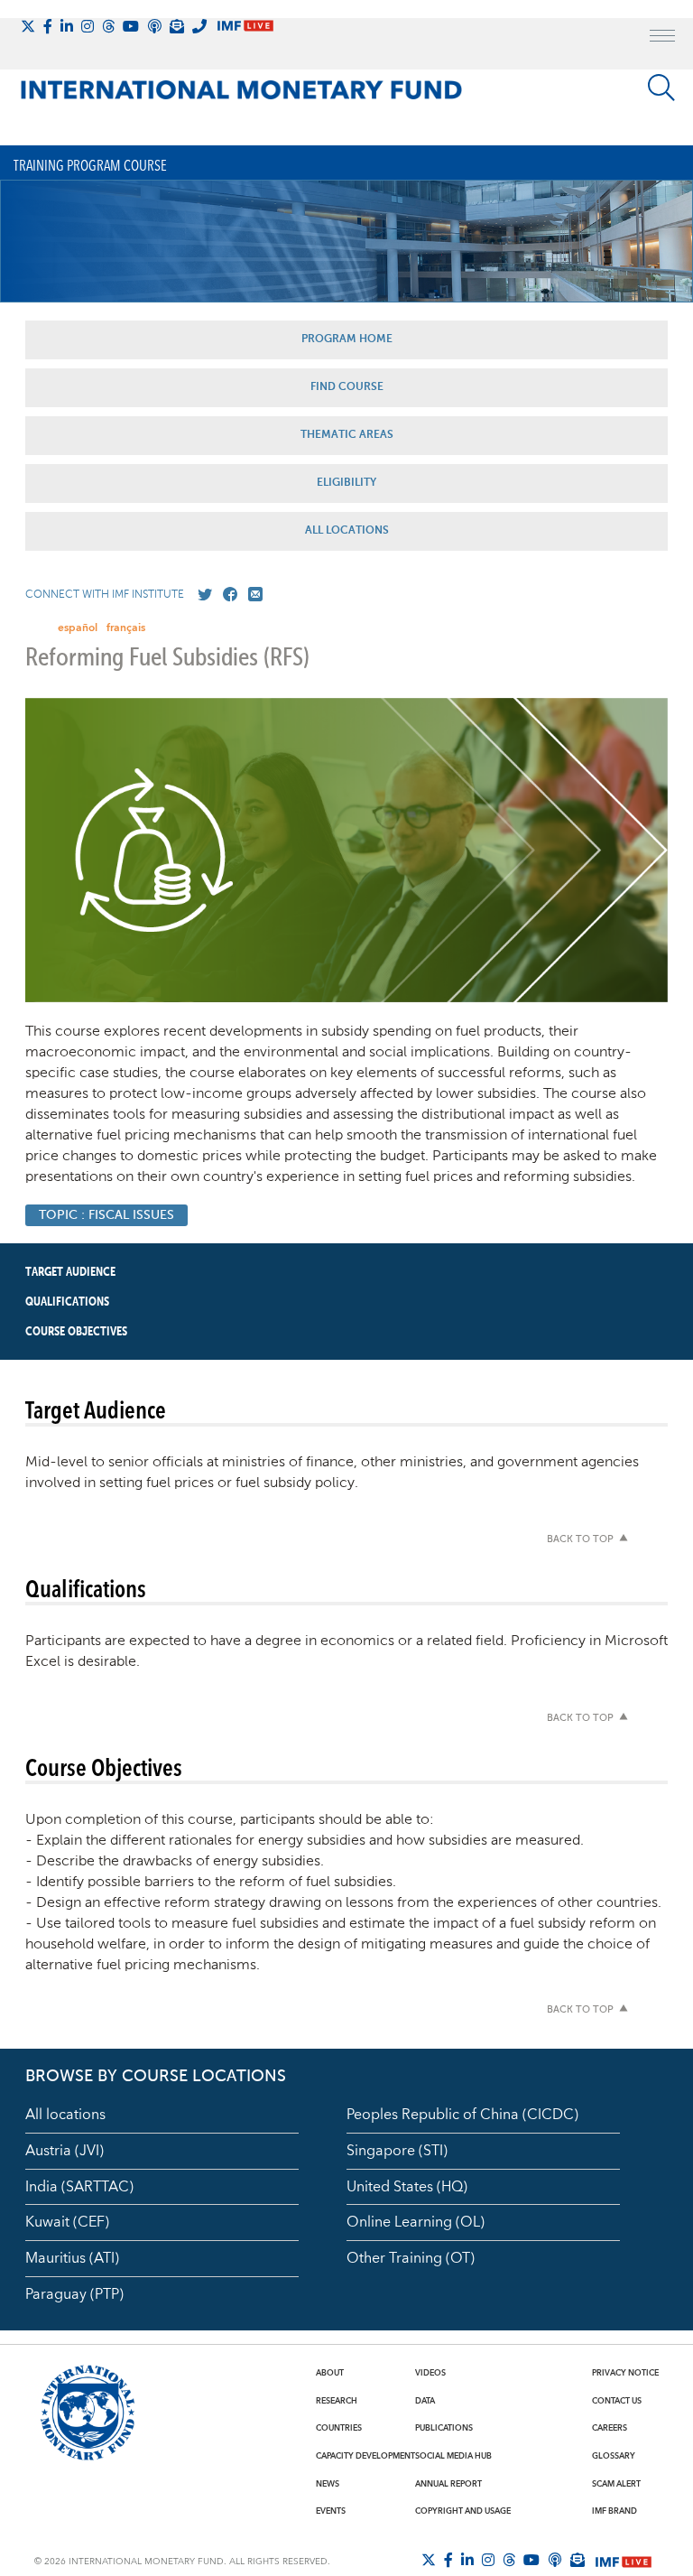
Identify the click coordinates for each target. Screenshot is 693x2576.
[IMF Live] (624, 2561)
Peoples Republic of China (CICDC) (462, 2115)
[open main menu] (662, 38)
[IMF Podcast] (154, 26)
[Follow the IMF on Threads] (108, 26)
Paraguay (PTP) (74, 2294)
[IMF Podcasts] (555, 2560)
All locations (65, 2115)
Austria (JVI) (65, 2151)
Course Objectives (76, 1332)
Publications (444, 2428)
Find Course (347, 387)
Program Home (347, 339)
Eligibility (346, 483)
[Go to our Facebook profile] (226, 595)
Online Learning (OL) (416, 2222)
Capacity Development (365, 2456)
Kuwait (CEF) (67, 2222)
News (328, 2484)
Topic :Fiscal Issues (106, 1215)
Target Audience (70, 1272)
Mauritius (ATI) (72, 2258)
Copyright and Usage (463, 2511)
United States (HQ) (407, 2187)
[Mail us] (252, 595)
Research (337, 2401)
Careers (610, 2428)
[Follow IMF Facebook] (48, 26)
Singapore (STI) (397, 2151)
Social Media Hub (453, 2456)
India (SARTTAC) (79, 2187)
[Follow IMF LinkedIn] (67, 26)
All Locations (347, 531)
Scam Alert (616, 2484)
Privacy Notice (625, 2373)
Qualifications (67, 1302)
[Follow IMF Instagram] (88, 26)
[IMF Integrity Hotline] (199, 26)
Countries (339, 2428)
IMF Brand (614, 2511)
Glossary (614, 2456)
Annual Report (448, 2484)
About (330, 2373)
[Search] (661, 88)
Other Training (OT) (411, 2258)
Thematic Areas (347, 435)
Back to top (580, 1540)
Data (425, 2401)
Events (331, 2511)
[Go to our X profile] (201, 595)
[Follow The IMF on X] (28, 26)
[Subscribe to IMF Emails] (177, 26)
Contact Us (617, 2401)
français (126, 628)
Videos (430, 2373)
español (78, 628)
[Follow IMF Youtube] (131, 26)
